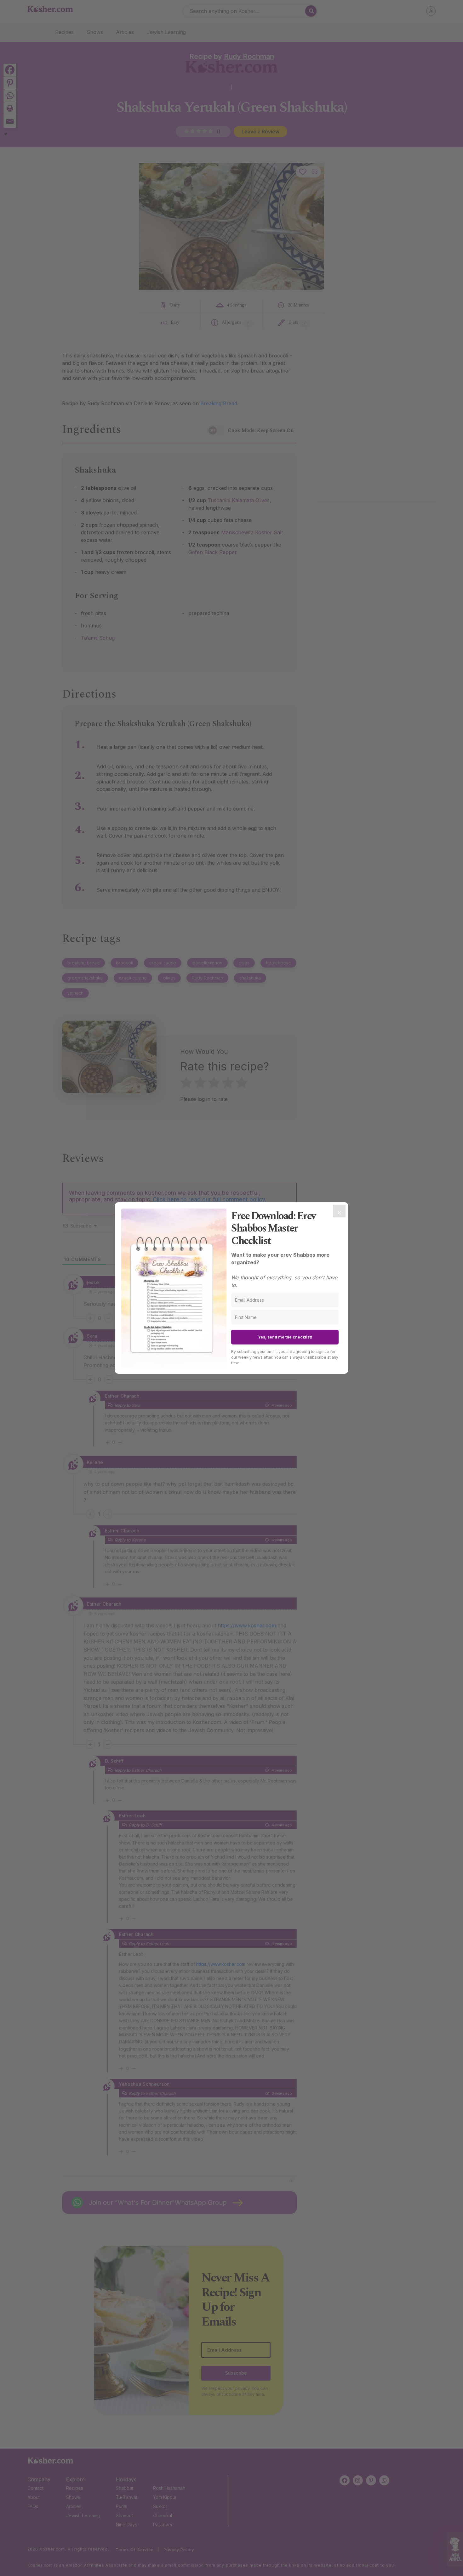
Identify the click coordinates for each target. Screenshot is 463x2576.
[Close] (339, 1211)
